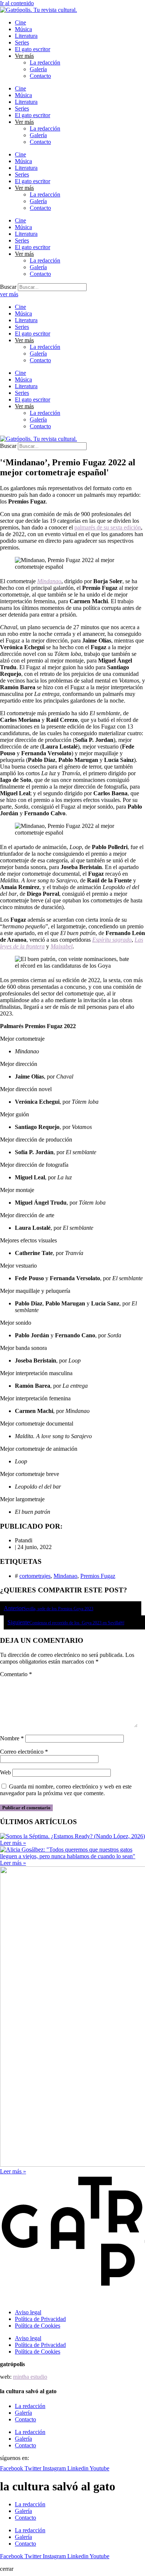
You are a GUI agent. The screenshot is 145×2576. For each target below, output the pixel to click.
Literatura (26, 36)
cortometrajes (35, 1576)
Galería (38, 69)
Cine (20, 22)
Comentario (16, 1674)
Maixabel (62, 946)
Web (5, 1772)
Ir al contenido (17, 3)
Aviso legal (28, 2312)
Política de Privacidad (40, 2319)
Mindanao (49, 581)
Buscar (8, 287)
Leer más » (13, 1843)
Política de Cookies (38, 2326)
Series (22, 42)
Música (23, 29)
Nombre (12, 1738)
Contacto (40, 76)
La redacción (45, 62)
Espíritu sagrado (112, 940)
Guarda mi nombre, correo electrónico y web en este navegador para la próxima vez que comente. (66, 1790)
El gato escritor (33, 49)
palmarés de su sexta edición (108, 527)
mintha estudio (30, 2377)
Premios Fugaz (98, 1576)
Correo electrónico (24, 1752)
